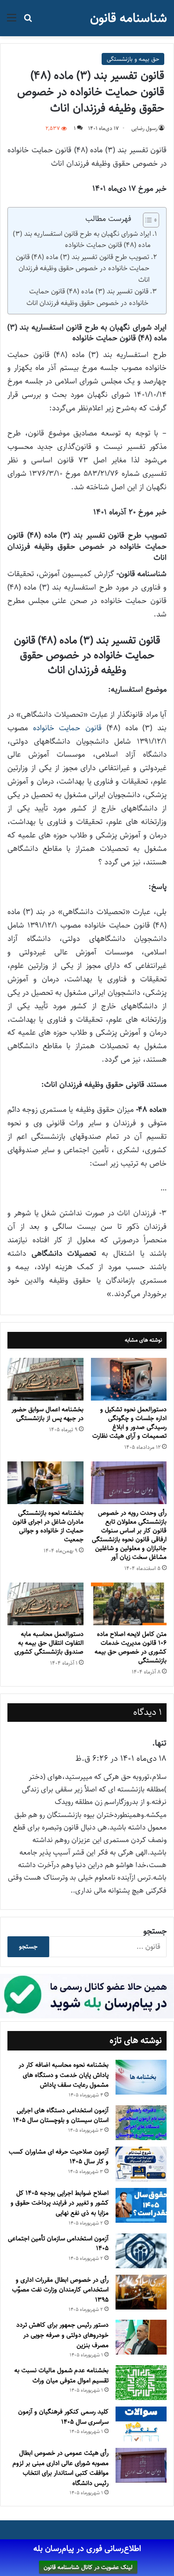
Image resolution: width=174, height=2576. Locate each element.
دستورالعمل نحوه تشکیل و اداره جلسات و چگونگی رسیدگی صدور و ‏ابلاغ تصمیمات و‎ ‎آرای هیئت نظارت (129, 1423)
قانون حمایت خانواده (67, 728)
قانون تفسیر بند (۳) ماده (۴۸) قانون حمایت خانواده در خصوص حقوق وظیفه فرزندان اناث (87, 297)
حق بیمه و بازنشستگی (133, 59)
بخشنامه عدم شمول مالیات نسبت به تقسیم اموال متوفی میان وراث (61, 2375)
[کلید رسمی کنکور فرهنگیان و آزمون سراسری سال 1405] (141, 2424)
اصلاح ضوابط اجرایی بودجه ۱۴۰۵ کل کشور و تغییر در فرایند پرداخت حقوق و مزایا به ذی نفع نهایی (60, 2203)
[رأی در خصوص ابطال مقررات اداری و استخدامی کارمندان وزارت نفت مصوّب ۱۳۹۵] (141, 2292)
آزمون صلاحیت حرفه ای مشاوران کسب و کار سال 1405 (59, 2157)
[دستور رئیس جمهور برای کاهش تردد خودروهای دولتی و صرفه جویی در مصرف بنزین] (141, 2337)
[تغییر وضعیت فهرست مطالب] (146, 220)
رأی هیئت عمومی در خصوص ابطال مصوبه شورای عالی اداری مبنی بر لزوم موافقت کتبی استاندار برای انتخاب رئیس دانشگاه (61, 2468)
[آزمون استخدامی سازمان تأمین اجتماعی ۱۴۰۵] (141, 2251)
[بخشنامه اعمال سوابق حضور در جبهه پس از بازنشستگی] (45, 1379)
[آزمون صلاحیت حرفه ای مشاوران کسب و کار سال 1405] (141, 2164)
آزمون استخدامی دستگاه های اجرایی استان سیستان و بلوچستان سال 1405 (61, 2115)
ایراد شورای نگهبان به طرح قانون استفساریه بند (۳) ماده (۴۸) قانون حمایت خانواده (82, 240)
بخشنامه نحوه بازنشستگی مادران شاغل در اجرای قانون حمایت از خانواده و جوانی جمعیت (48, 1526)
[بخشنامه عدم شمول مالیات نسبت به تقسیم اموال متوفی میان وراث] (141, 2383)
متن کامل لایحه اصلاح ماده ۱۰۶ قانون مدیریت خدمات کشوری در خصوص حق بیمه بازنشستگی (131, 1647)
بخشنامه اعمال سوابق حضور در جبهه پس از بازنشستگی (48, 1414)
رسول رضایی (144, 128)
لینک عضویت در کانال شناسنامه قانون (88, 2567)
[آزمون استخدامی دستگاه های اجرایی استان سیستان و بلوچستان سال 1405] (141, 2123)
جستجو (155, 1931)
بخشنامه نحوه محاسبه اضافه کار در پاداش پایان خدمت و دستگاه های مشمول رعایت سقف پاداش (64, 2075)
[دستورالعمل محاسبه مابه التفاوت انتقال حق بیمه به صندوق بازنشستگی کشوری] (45, 1604)
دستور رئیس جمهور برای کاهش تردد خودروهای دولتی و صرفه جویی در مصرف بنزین (62, 2335)
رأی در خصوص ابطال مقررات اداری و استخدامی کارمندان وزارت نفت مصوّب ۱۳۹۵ (60, 2290)
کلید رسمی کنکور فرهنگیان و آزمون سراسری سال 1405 (63, 2417)
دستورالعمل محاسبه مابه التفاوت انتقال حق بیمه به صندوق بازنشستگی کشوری (49, 1643)
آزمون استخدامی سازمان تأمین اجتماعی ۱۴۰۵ (58, 2244)
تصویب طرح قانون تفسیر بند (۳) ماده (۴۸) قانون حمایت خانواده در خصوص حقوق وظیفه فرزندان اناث (83, 268)
